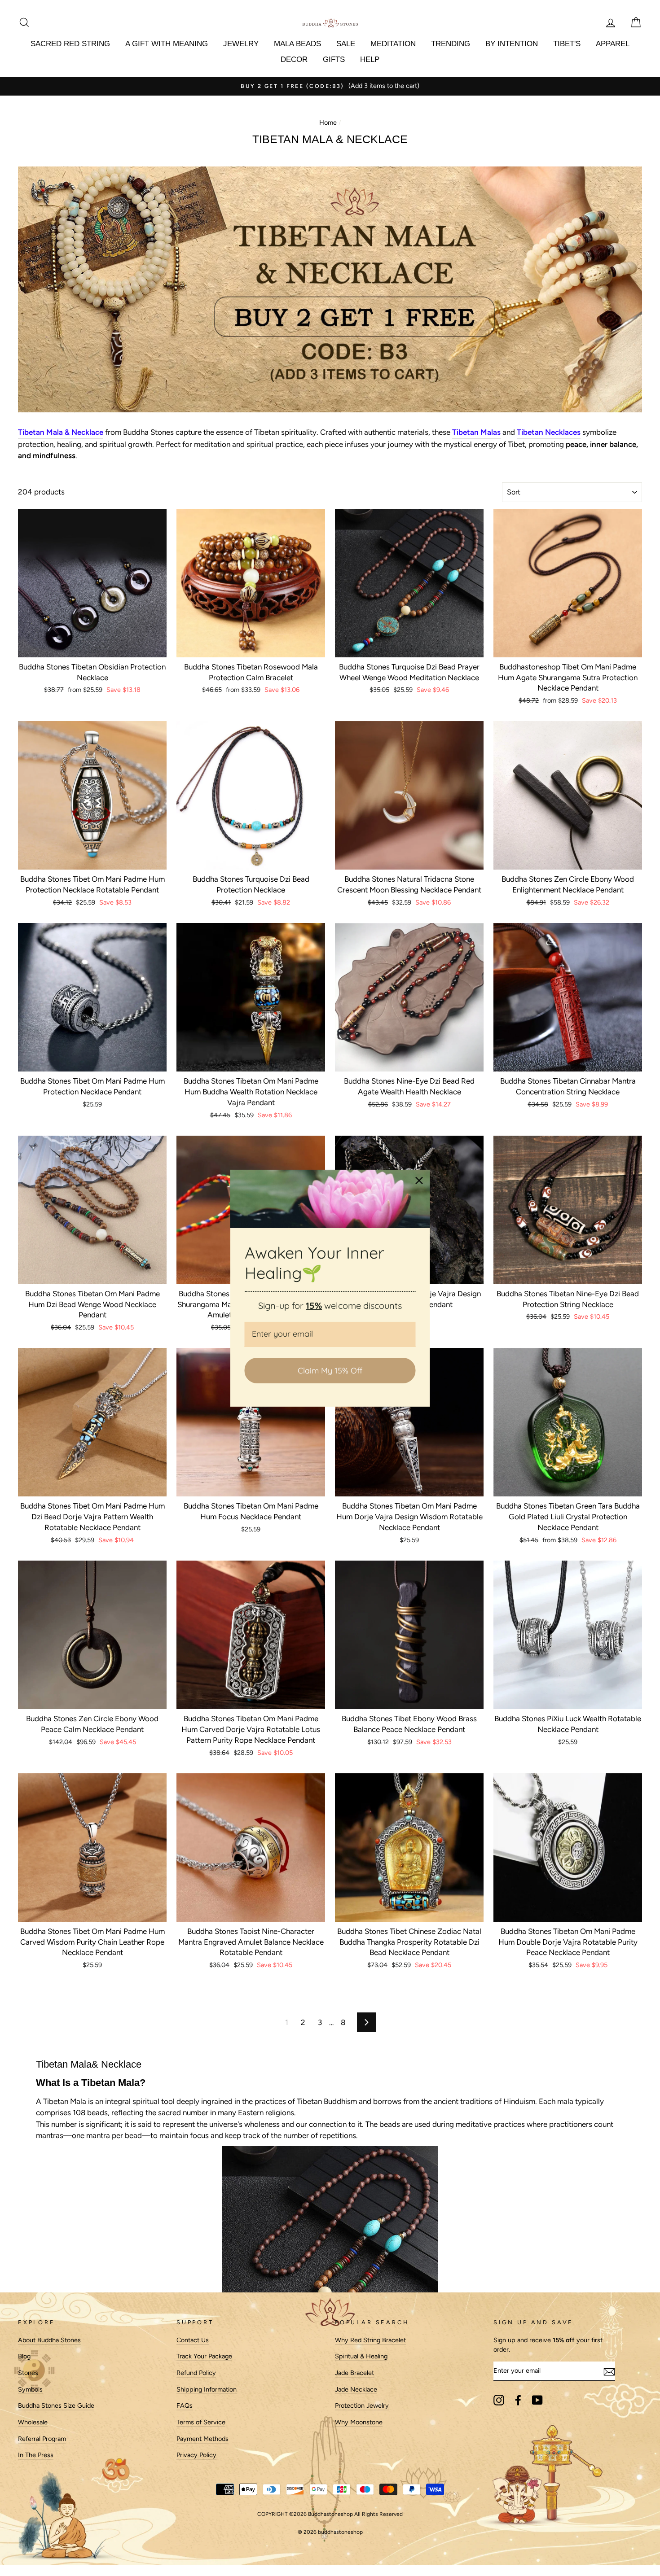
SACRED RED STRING (70, 44)
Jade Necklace (356, 2389)
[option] (330, 86)
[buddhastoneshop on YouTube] (537, 2400)
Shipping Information (207, 2389)
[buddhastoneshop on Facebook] (518, 2400)
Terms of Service (201, 2422)
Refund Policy (196, 2373)
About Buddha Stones (49, 2340)
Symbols (30, 2389)
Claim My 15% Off (330, 1370)
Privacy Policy (196, 2455)
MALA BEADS (297, 44)
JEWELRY (241, 44)
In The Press (36, 2455)
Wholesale (33, 2422)
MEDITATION (393, 44)
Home (328, 122)
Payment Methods (202, 2439)
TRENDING (451, 44)
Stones (28, 2373)
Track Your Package (204, 2356)
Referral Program (42, 2439)
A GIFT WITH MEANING (167, 44)
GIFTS (334, 59)
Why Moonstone (359, 2422)
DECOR (294, 59)
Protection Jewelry (362, 2405)
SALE (346, 44)
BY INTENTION (512, 44)
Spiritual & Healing (361, 2356)
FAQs (185, 2405)
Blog (24, 2356)
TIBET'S (567, 44)
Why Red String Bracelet (370, 2340)
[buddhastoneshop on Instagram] (499, 2400)
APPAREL (613, 44)
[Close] (419, 1180)
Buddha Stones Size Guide (56, 2405)
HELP (370, 59)
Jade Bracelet (354, 2373)
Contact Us (193, 2340)
